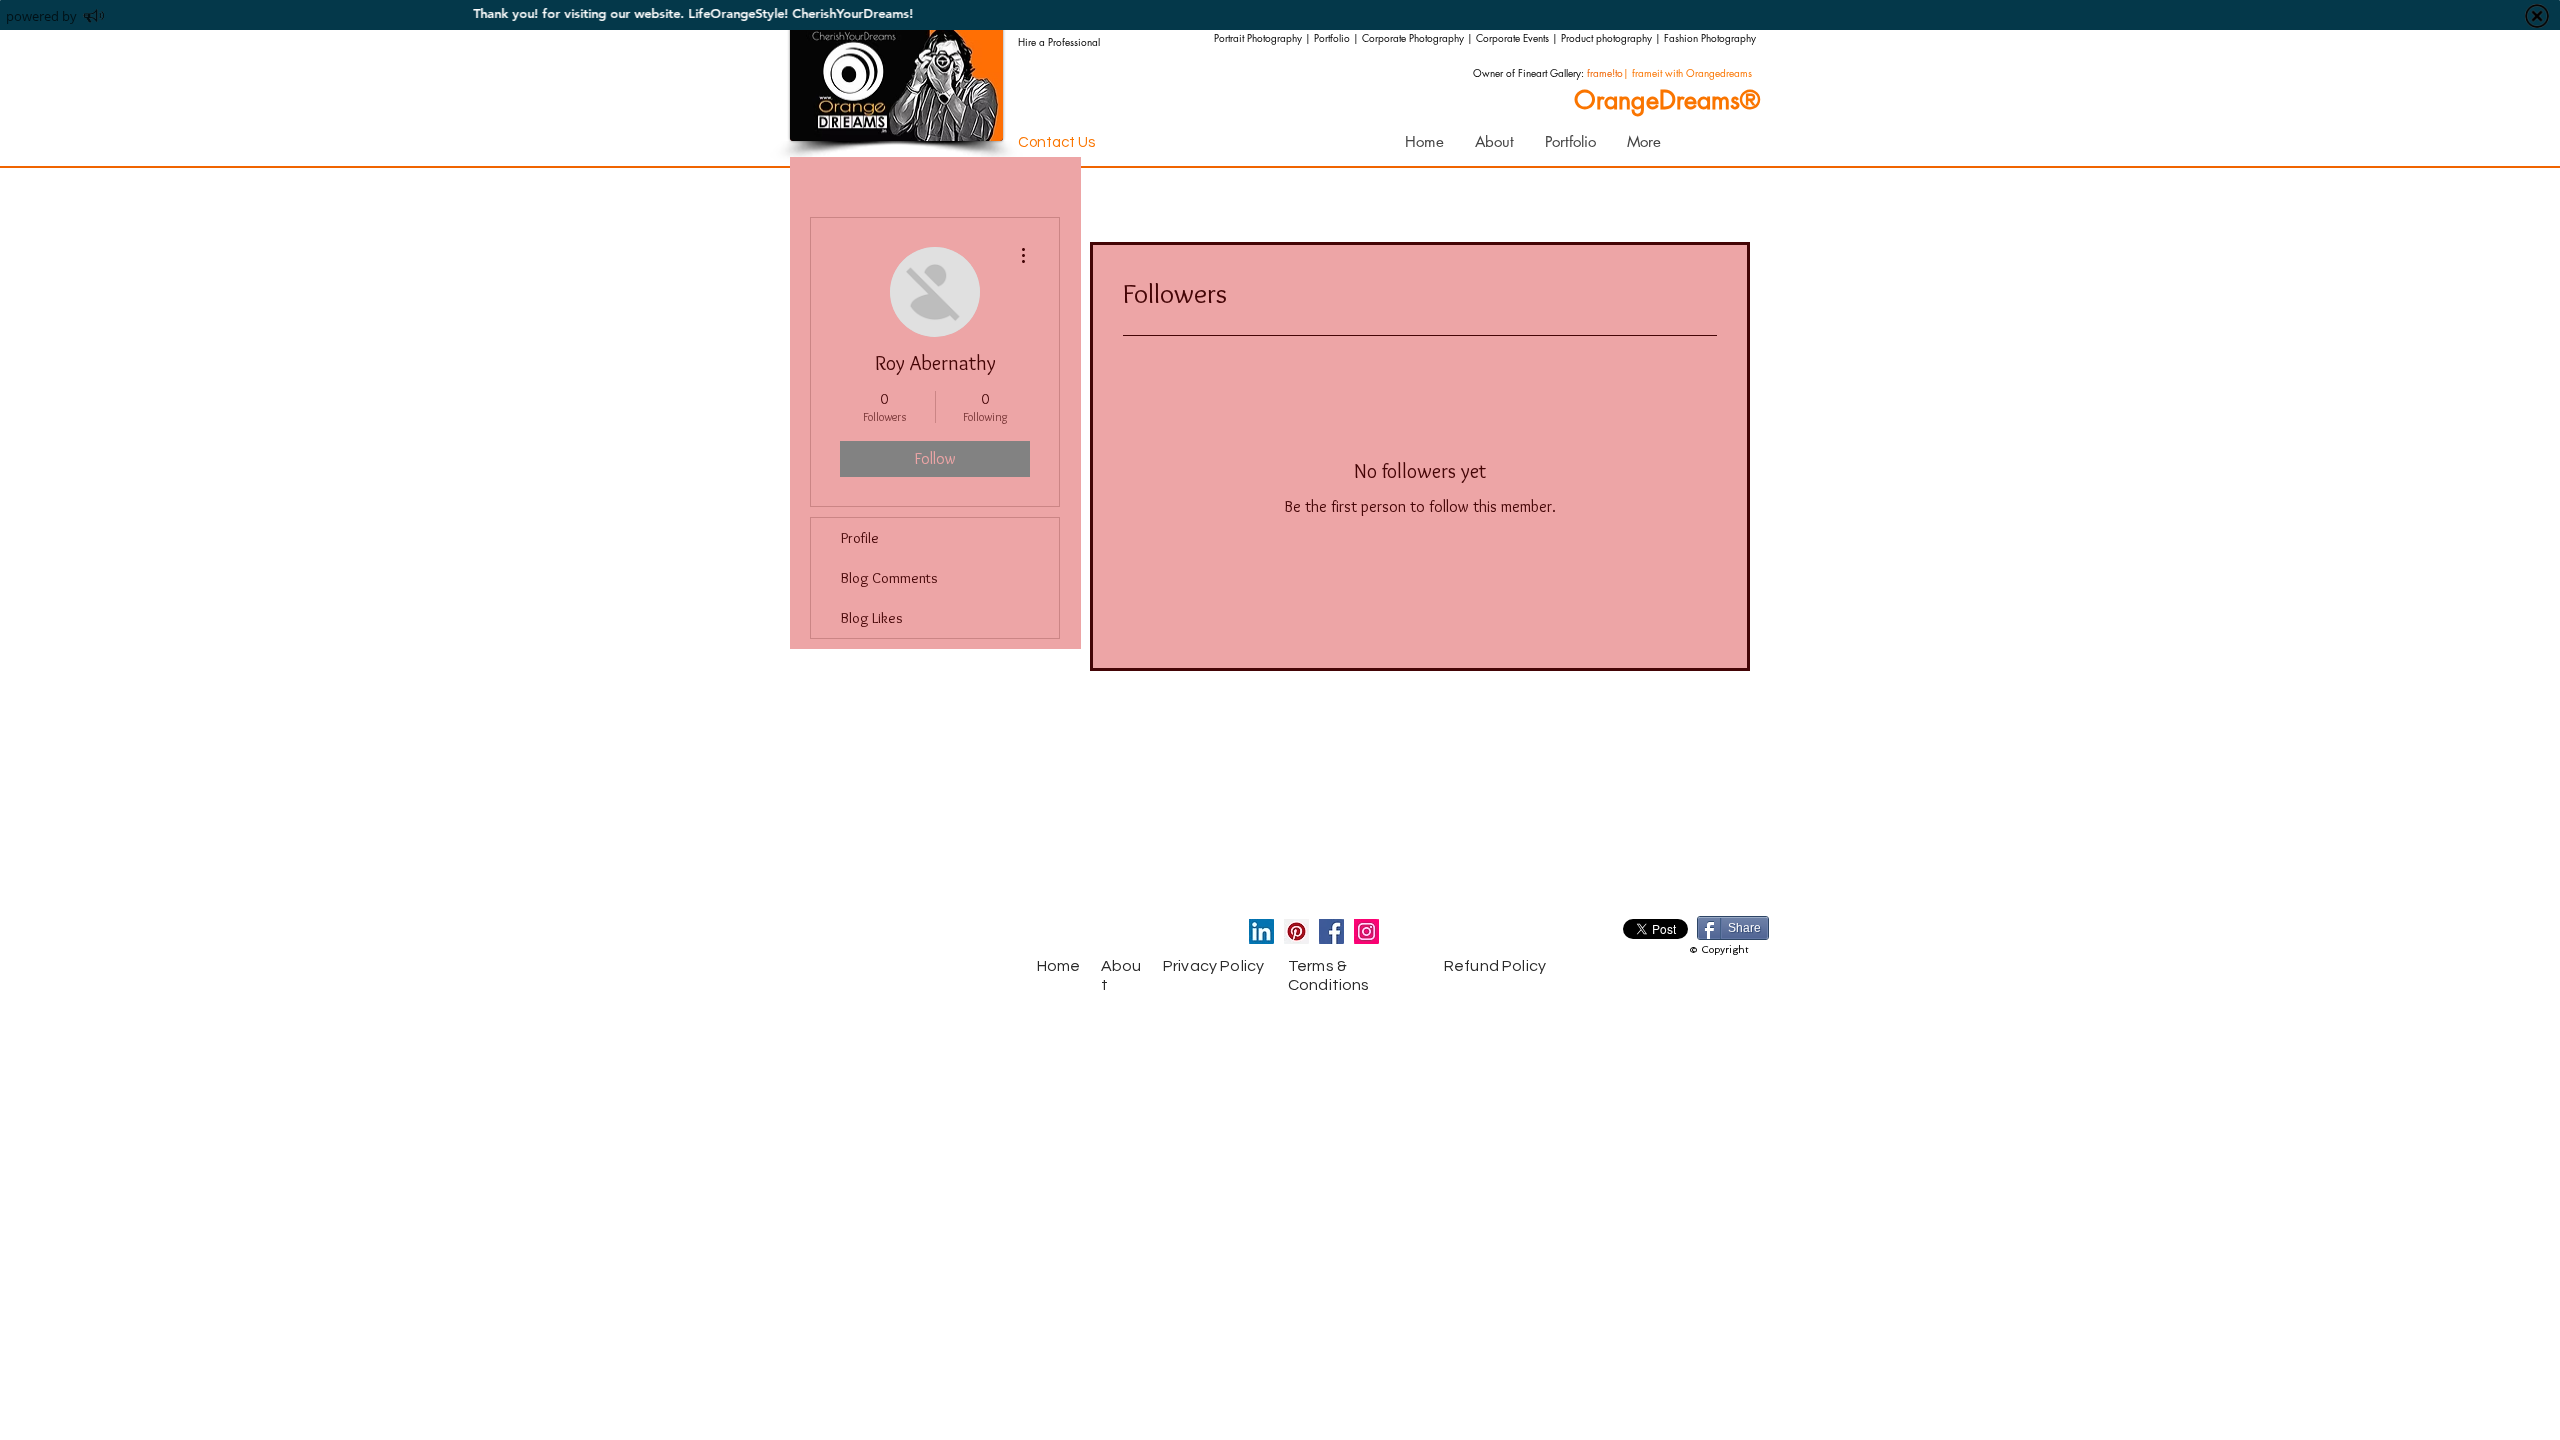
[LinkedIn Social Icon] (1261, 931)
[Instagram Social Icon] (1366, 931)
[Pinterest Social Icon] (1296, 931)
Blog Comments (889, 578)
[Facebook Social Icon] (1331, 931)
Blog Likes (872, 618)
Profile (860, 538)
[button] (1570, 142)
